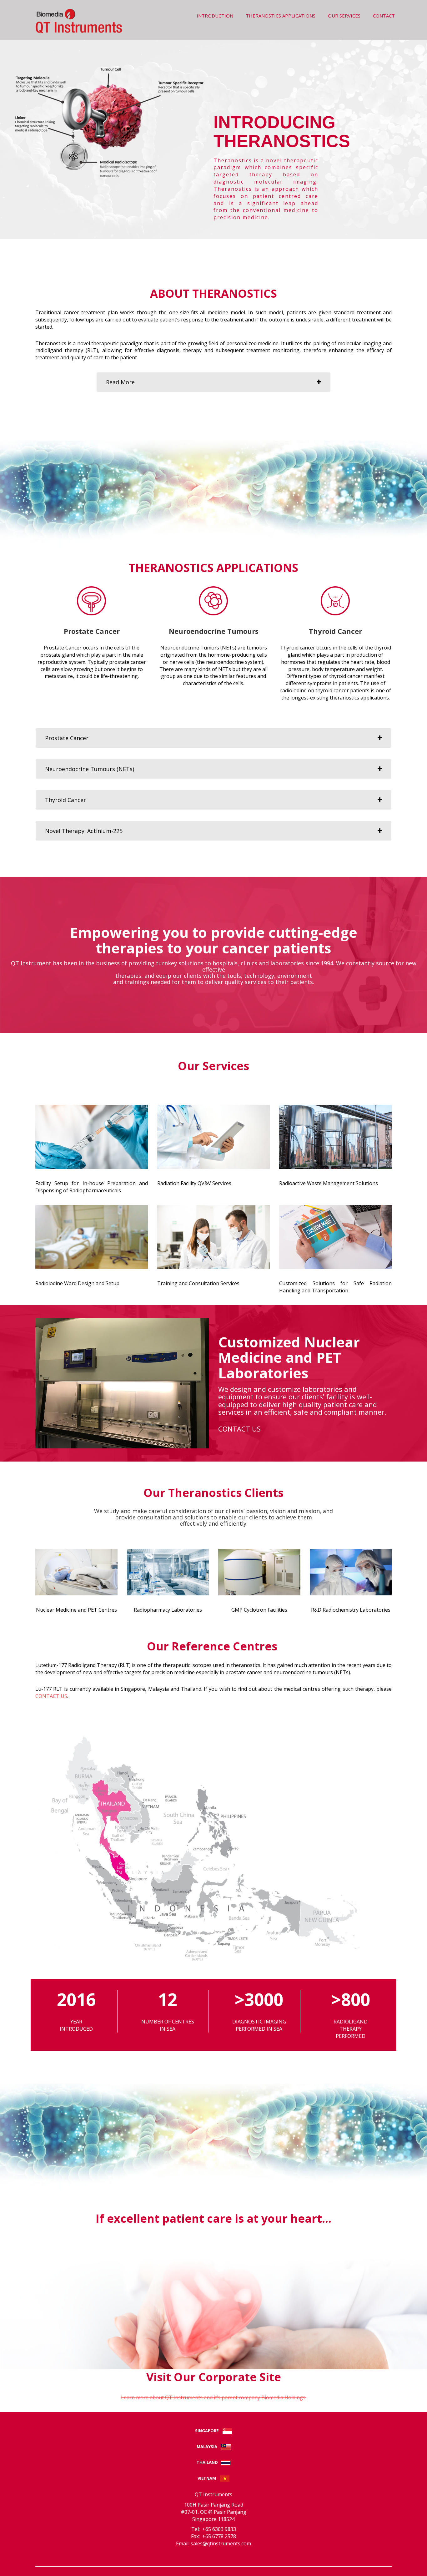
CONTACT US (239, 1429)
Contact (384, 16)
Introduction (215, 16)
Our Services (344, 16)
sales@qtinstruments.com (221, 2543)
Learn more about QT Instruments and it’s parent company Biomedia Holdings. (214, 2397)
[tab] (213, 382)
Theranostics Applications (281, 16)
